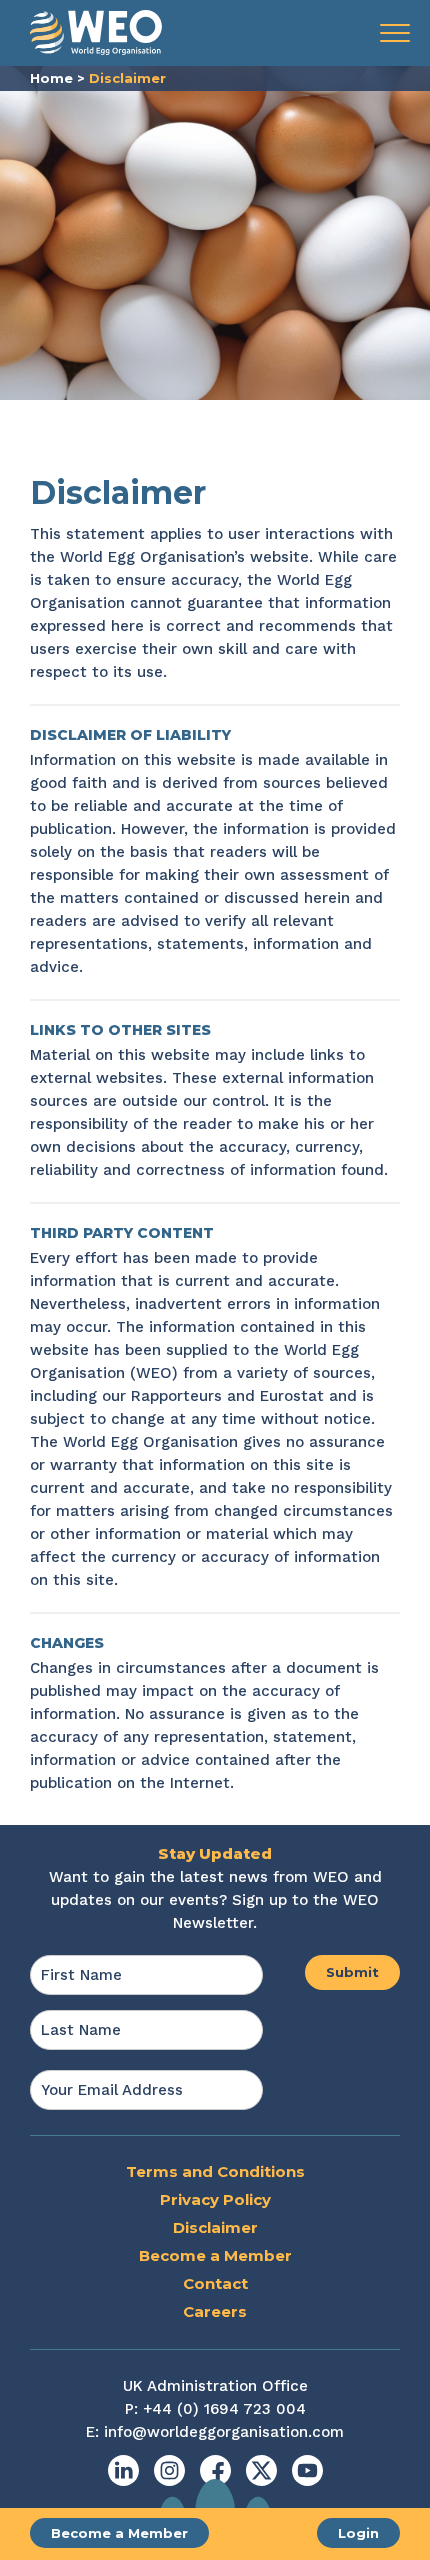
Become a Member (119, 2533)
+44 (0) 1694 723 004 (224, 2409)
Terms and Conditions (215, 2171)
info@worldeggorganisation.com (224, 2432)
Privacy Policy (215, 2199)
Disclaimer (215, 2227)
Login (358, 2533)
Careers (215, 2311)
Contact (215, 2283)
